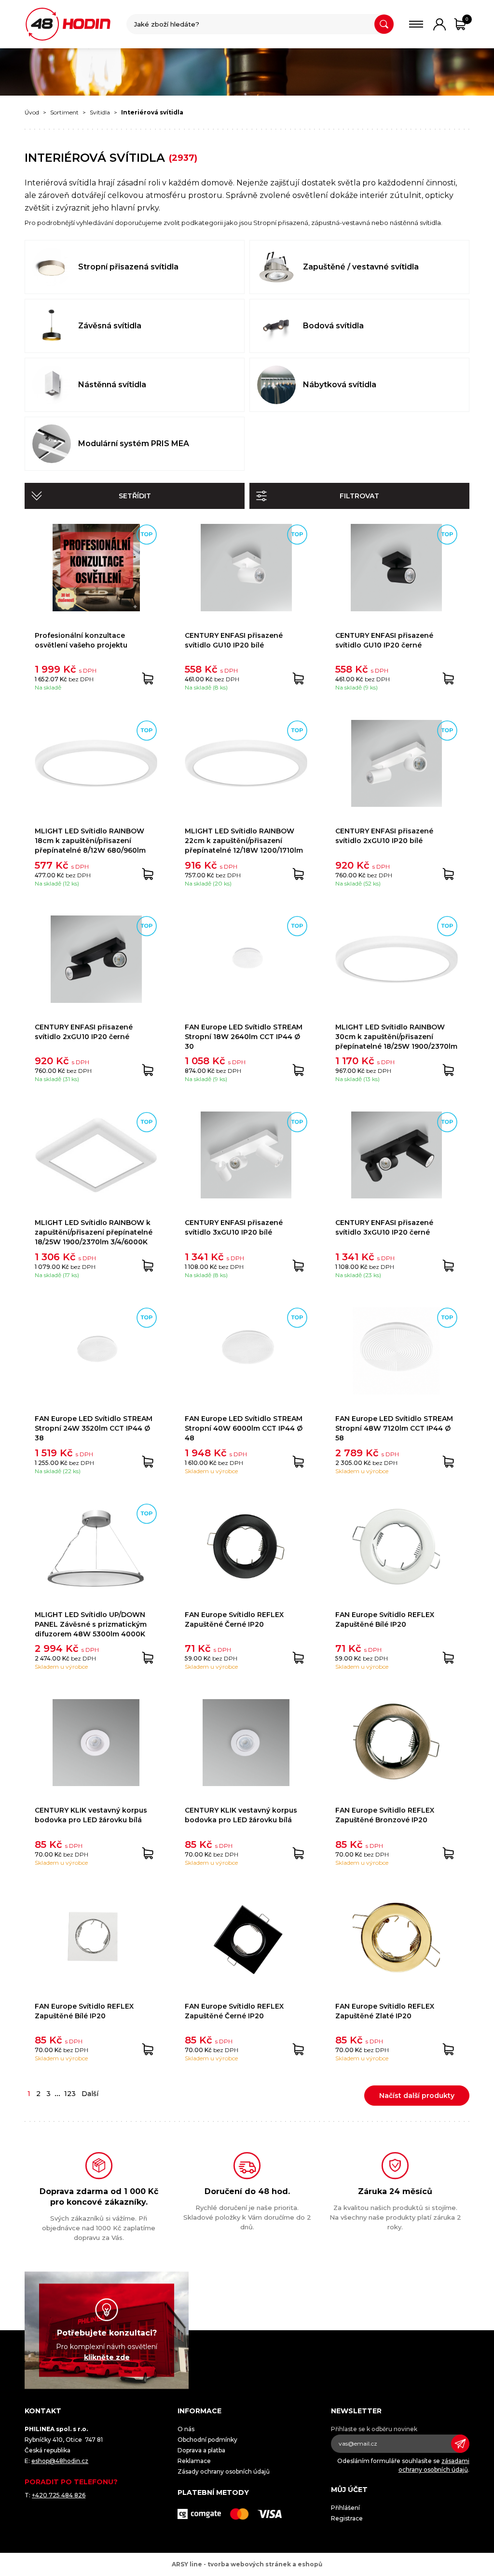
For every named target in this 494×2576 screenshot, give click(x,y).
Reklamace (194, 2461)
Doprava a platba (201, 2450)
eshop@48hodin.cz (60, 2461)
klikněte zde (107, 2357)
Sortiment (64, 112)
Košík (467, 19)
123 (70, 2094)
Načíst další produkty (417, 2096)
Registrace (347, 2518)
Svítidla (100, 112)
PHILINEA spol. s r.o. (68, 24)
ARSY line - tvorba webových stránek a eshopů (247, 2564)
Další (90, 2094)
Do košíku (148, 678)
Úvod (32, 112)
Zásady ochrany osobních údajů (224, 2471)
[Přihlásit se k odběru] (460, 2444)
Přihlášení (345, 2508)
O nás (186, 2429)
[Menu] (416, 24)
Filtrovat (359, 496)
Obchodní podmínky (207, 2440)
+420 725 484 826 (59, 2495)
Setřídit (135, 496)
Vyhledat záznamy (384, 24)
